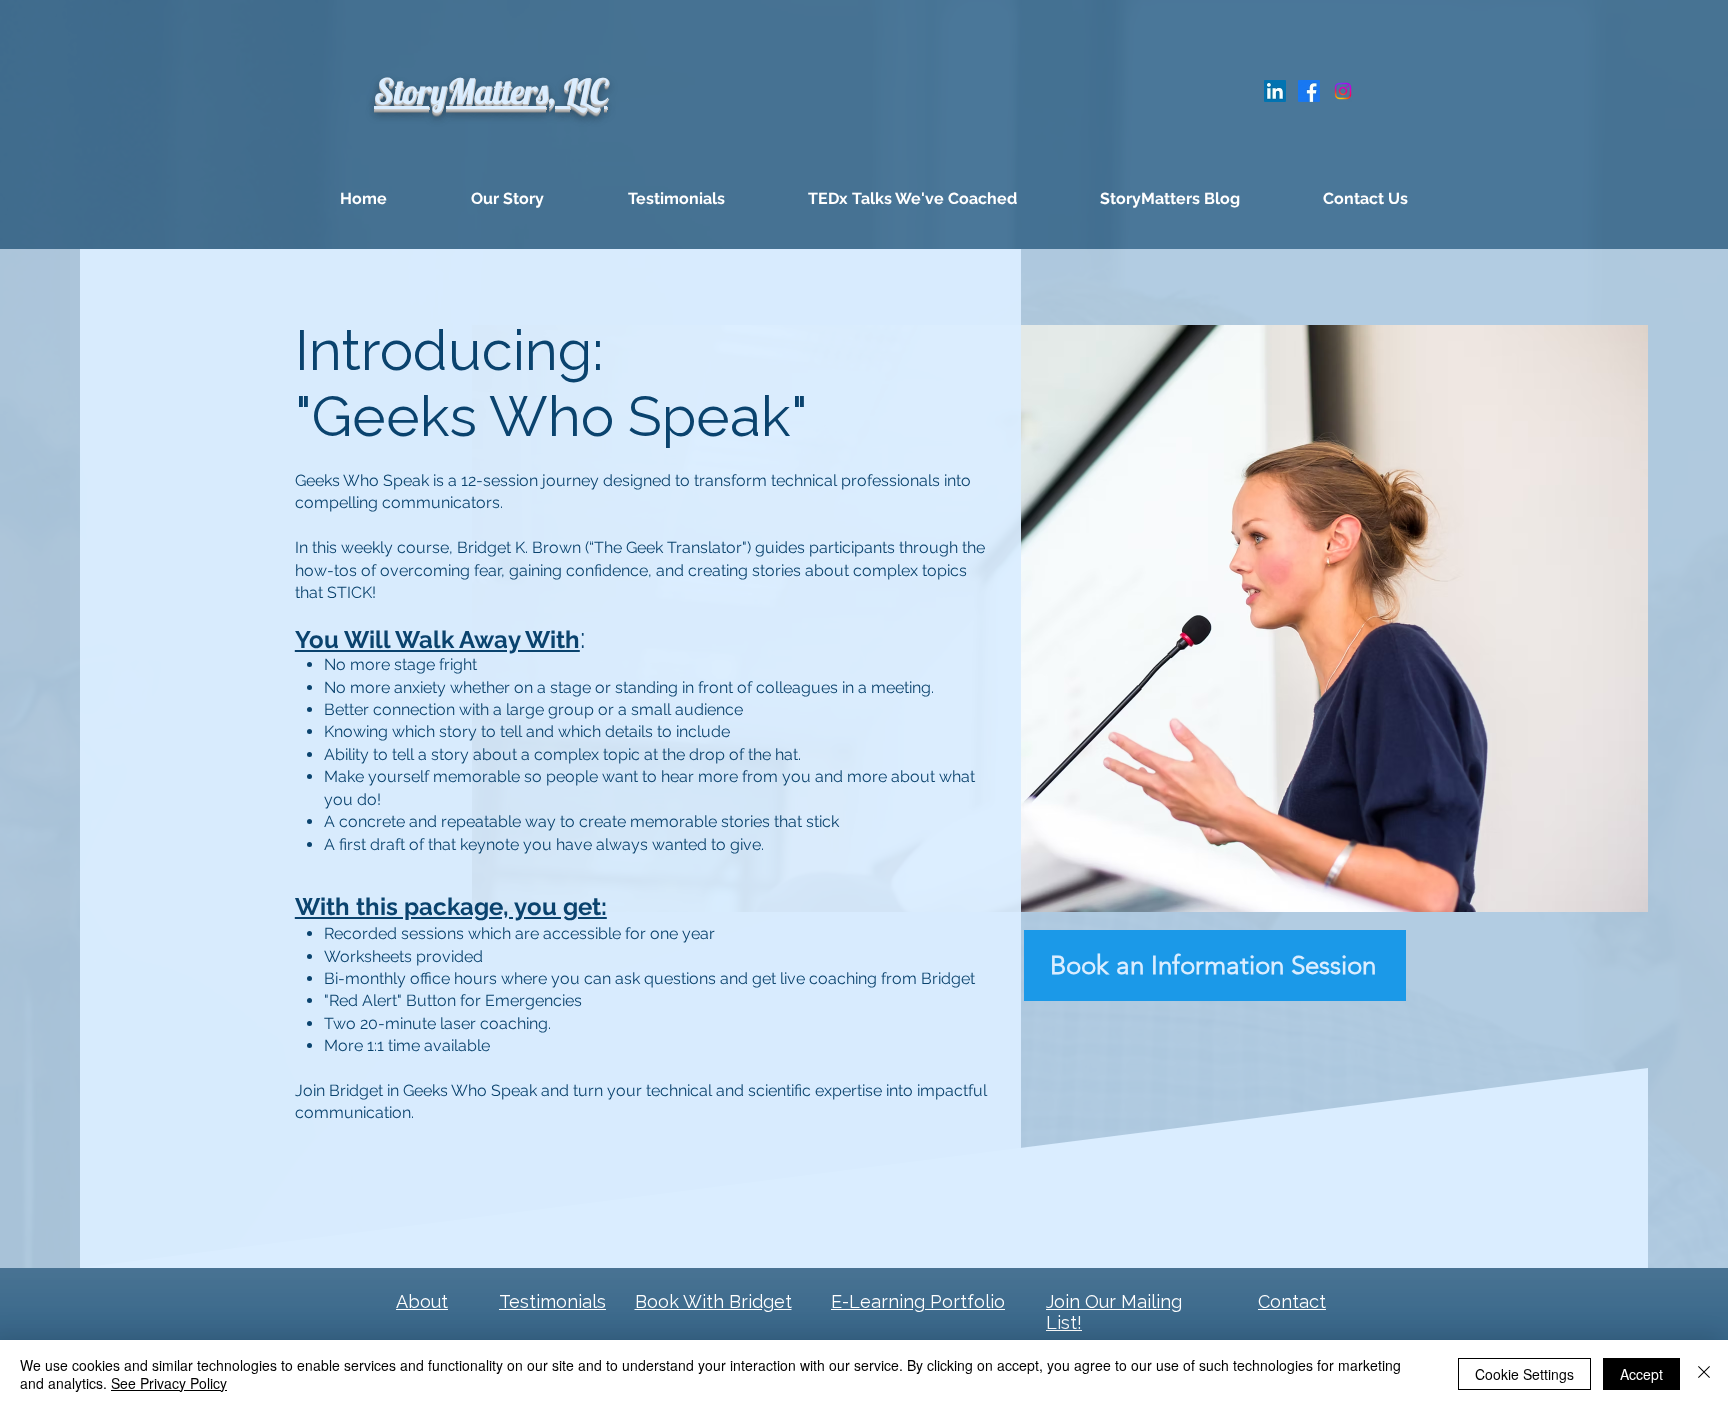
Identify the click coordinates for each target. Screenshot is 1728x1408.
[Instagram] (1343, 91)
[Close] (1704, 1374)
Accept (1641, 1374)
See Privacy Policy (169, 1383)
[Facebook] (1309, 91)
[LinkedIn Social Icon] (1275, 91)
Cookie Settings (1524, 1374)
